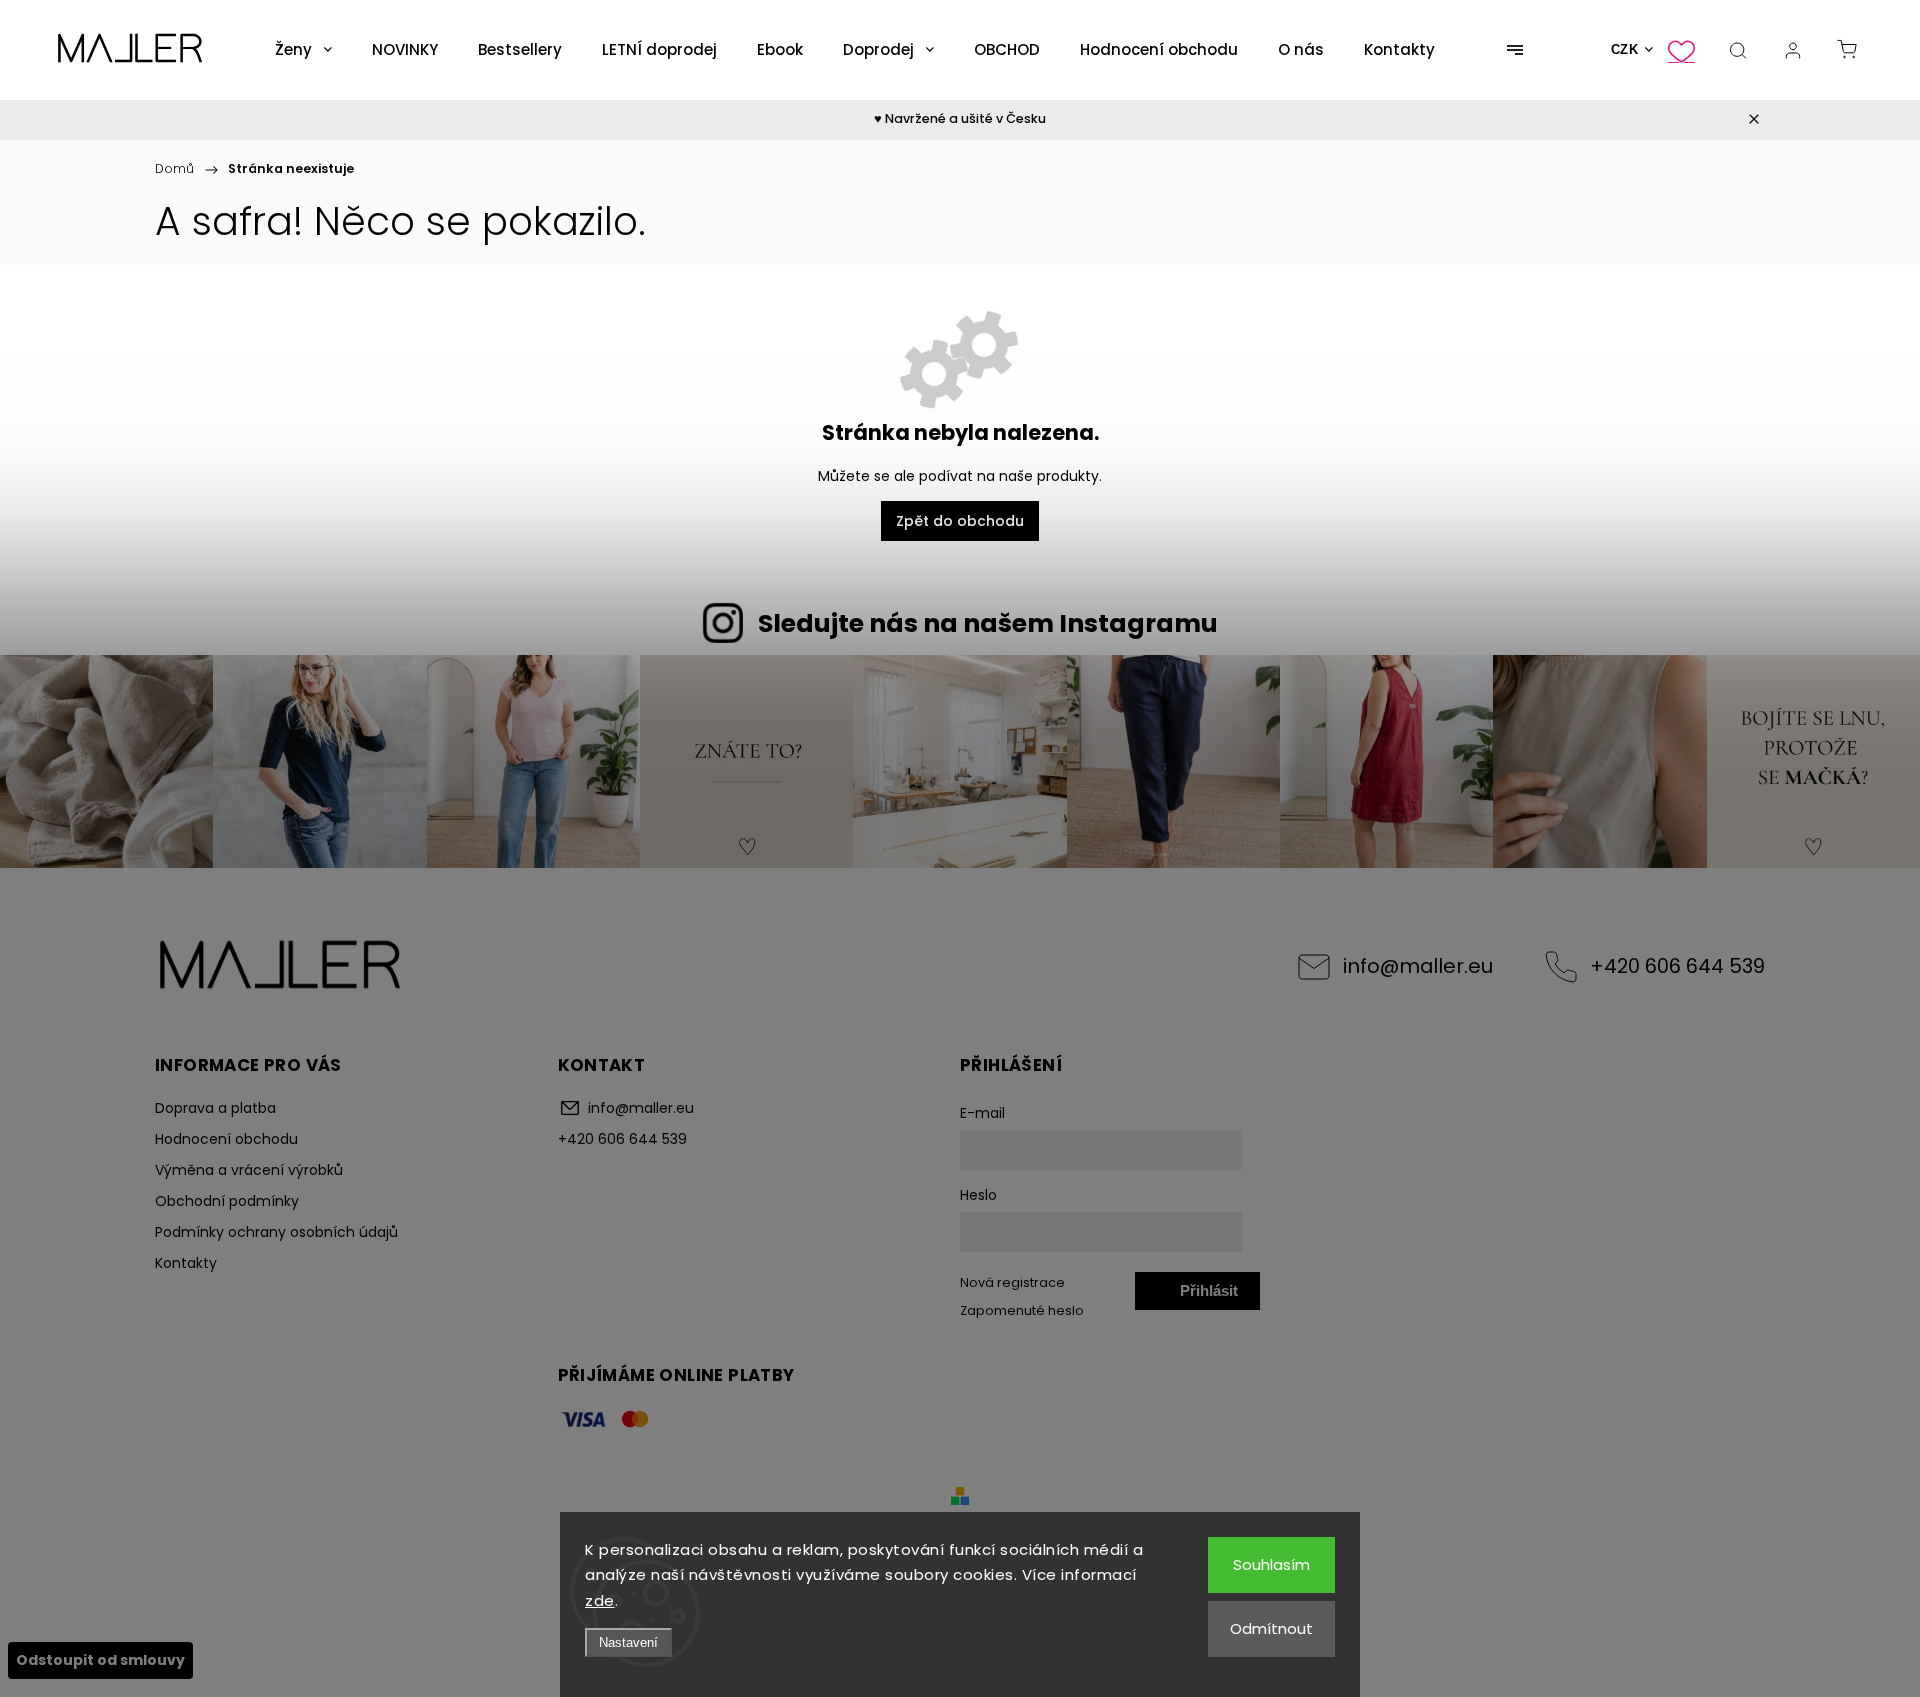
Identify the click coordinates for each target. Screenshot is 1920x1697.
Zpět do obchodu (960, 521)
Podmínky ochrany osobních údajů (276, 1232)
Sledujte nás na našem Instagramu (988, 623)
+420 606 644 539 (1677, 966)
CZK (1625, 49)
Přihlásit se (1209, 1296)
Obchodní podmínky (227, 1201)
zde (600, 1600)
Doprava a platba (215, 1108)
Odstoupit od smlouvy (100, 1660)
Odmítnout (1271, 1628)
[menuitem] (303, 50)
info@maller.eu (1418, 966)
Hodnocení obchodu (226, 1139)
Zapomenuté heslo (1022, 1310)
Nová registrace (1012, 1282)
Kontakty (186, 1263)
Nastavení (628, 1642)
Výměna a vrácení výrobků (249, 1170)
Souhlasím (1271, 1564)
